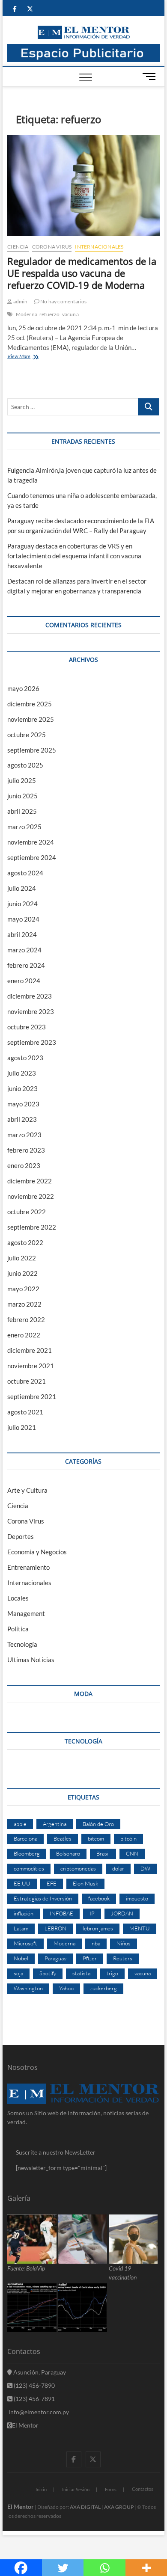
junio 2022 (22, 1273)
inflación (24, 1913)
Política (18, 1629)
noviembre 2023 (31, 1011)
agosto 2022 (25, 1242)
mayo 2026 (23, 688)
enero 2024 (24, 981)
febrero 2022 (26, 1319)
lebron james (98, 1928)
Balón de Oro (98, 1824)
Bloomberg (27, 1853)
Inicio (41, 2489)
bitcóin (128, 1838)
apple (20, 1824)
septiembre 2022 (32, 1227)
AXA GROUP (119, 2507)
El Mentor (25, 2425)
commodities (29, 1868)
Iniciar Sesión (76, 2489)
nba (96, 1943)
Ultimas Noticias (31, 1660)
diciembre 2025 (30, 704)
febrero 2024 (26, 965)
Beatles (63, 1838)
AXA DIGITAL (85, 2507)
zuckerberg (103, 1988)
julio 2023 (22, 1073)
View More (34, 357)
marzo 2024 (24, 950)
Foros (111, 2489)
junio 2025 (22, 796)
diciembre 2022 (30, 1181)
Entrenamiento (28, 1567)
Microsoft (25, 1943)
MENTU (140, 1928)
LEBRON (55, 1928)
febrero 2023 (26, 1150)
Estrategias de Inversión (43, 1898)
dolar (118, 1868)
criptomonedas (78, 1868)
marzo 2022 (24, 1304)
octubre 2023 (27, 1027)
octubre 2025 (27, 735)
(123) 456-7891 (34, 2399)
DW (145, 1868)
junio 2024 (22, 904)
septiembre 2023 (32, 1042)
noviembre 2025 (31, 719)
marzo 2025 (24, 827)
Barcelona (25, 1838)
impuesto (137, 1898)
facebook (99, 1898)
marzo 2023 (24, 1135)
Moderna (27, 314)
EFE (52, 1883)
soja (18, 1973)
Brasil (103, 1853)
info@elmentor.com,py (38, 2412)
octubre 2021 (27, 1381)
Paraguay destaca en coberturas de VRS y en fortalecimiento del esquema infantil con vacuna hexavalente (74, 556)
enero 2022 (24, 1335)
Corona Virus (52, 247)
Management (26, 1613)
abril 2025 (22, 811)
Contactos (143, 2489)
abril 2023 (22, 1119)
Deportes (21, 1536)
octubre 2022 (27, 1212)
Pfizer (90, 1958)
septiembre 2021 (32, 1396)
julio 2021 (22, 1427)
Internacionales (99, 247)
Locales (18, 1598)
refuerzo (50, 314)
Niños (124, 1943)
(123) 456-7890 (34, 2385)
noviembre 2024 (31, 842)
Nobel (21, 1958)
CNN (132, 1853)
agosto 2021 (25, 1412)
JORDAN (122, 1913)
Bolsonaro (68, 1853)
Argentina (55, 1824)
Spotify (48, 1973)
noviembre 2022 (31, 1196)
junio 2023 (22, 1088)
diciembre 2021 (30, 1350)
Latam (21, 1928)
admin (20, 301)
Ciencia (18, 247)
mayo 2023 (23, 1104)
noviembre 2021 (31, 1366)
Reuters (123, 1958)
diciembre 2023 (30, 996)
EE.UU (22, 1883)
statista (81, 1973)
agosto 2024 (25, 873)
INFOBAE (61, 1913)
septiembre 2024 (32, 857)
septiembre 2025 (32, 750)
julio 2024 (22, 888)
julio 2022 (22, 1258)
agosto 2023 (25, 1058)
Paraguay (55, 1958)
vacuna (70, 314)
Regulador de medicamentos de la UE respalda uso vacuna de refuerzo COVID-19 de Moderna (82, 273)
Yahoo (66, 1988)
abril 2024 (22, 934)
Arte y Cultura (27, 1490)
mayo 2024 (23, 919)
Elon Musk (85, 1883)
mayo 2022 (23, 1289)
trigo (112, 1973)
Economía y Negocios (37, 1552)
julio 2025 (22, 780)
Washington (28, 1988)
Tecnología (22, 1644)
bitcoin (96, 1838)
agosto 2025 (25, 765)
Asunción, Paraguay (39, 2372)
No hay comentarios (63, 301)
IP (92, 1913)
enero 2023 (24, 1165)
